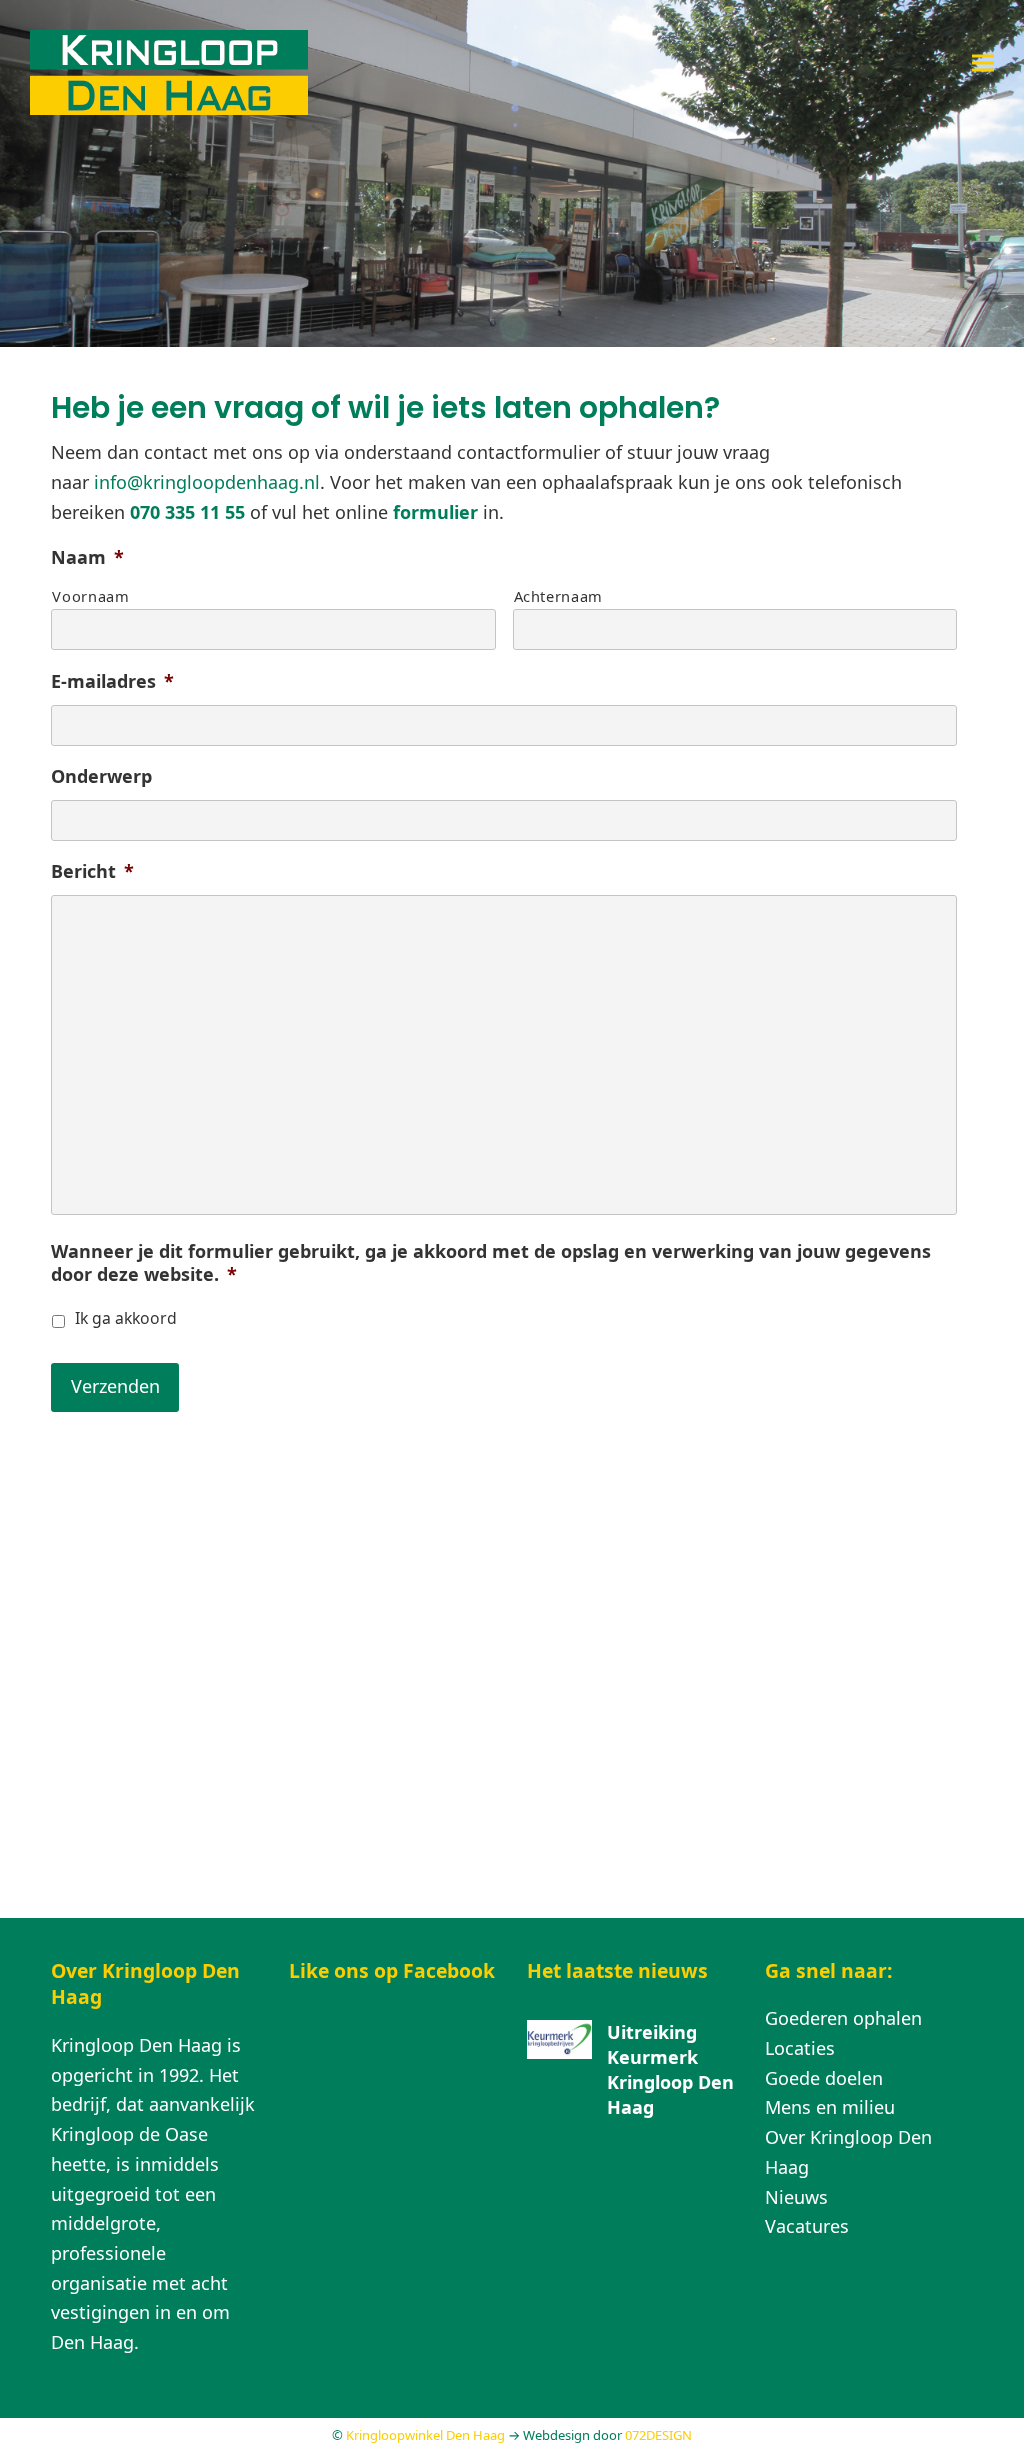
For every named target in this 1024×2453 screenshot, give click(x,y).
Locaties (800, 2048)
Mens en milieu (830, 2107)
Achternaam (559, 596)
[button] (983, 62)
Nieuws (796, 2197)
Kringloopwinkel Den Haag (425, 2435)
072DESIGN (658, 2435)
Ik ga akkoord (126, 1318)
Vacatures (807, 2226)
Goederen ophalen (843, 2018)
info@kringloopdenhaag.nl (207, 482)
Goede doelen (824, 2078)
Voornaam (90, 596)
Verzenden (115, 1386)
